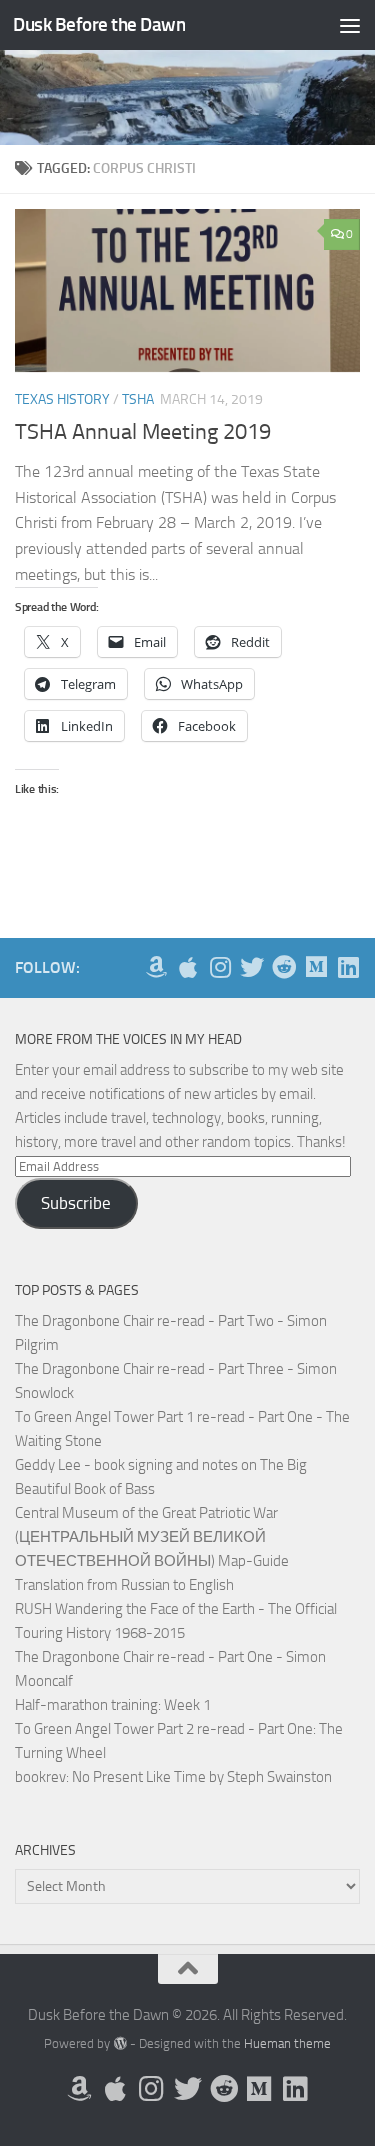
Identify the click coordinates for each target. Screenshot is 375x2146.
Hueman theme (287, 2043)
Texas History (62, 399)
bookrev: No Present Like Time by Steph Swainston (173, 1777)
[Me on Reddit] (284, 967)
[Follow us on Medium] (316, 967)
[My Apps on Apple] (188, 967)
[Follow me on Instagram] (220, 967)
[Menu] (350, 25)
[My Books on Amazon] (156, 967)
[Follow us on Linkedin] (348, 967)
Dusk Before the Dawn (99, 24)
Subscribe (76, 1203)
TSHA (138, 399)
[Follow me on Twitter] (252, 967)
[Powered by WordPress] (119, 2043)
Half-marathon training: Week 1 (113, 1705)
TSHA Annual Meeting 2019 (143, 432)
